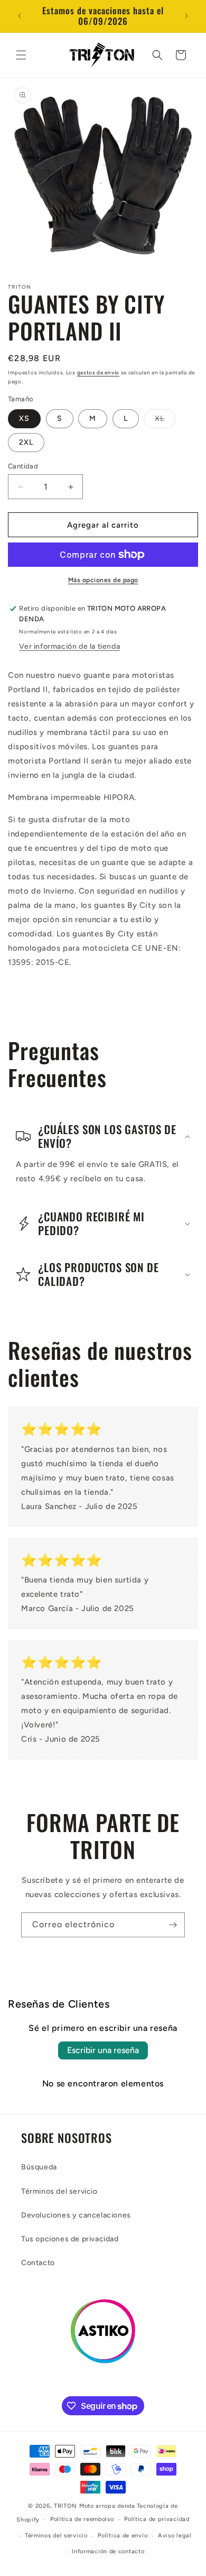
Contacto (38, 2263)
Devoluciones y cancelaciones (76, 2215)
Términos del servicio (59, 2191)
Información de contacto (108, 2551)
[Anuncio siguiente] (186, 16)
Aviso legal (175, 2536)
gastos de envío (99, 372)
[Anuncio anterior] (20, 16)
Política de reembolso (82, 2519)
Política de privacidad (157, 2519)
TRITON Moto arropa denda (95, 2506)
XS (24, 418)
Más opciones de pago (103, 580)
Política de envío (123, 2536)
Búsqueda (39, 2167)
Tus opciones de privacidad (70, 2239)
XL (165, 421)
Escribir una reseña (103, 2050)
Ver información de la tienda (69, 646)
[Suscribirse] (173, 1925)
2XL (26, 442)
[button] (21, 55)
